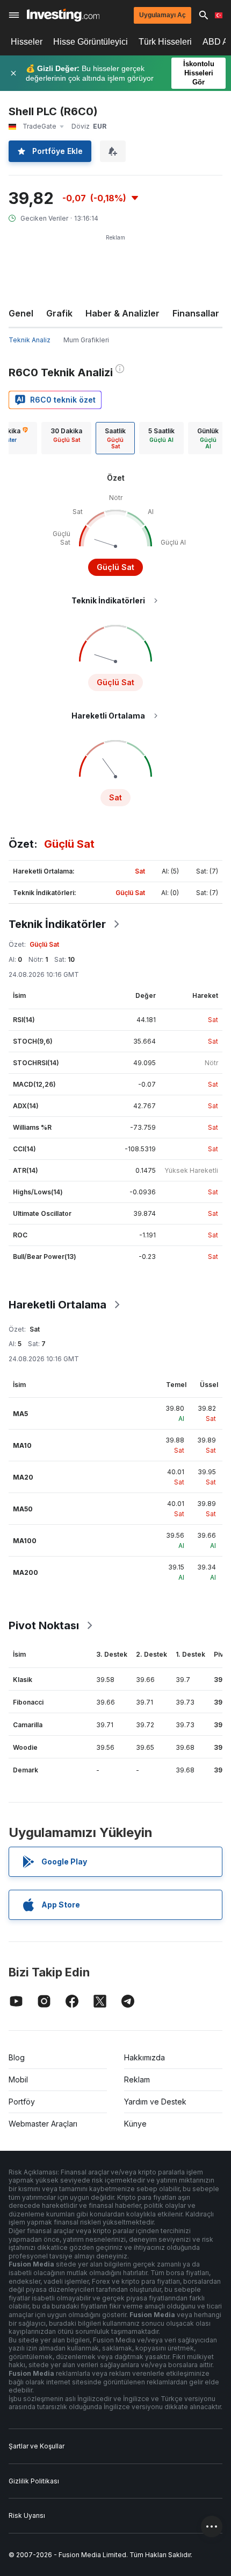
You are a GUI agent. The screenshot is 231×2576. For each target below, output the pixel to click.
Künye (135, 2124)
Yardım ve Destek (155, 2102)
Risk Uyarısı (27, 2515)
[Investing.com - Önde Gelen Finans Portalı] (63, 15)
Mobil (18, 2079)
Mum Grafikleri (86, 340)
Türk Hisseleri (165, 42)
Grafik (59, 313)
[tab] (66, 438)
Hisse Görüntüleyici (91, 42)
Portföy (22, 2102)
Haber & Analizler (122, 313)
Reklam (137, 2079)
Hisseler (27, 42)
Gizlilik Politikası (34, 2481)
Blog (17, 2057)
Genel (21, 313)
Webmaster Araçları (43, 2124)
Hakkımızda (145, 2057)
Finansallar (196, 313)
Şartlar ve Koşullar (37, 2446)
